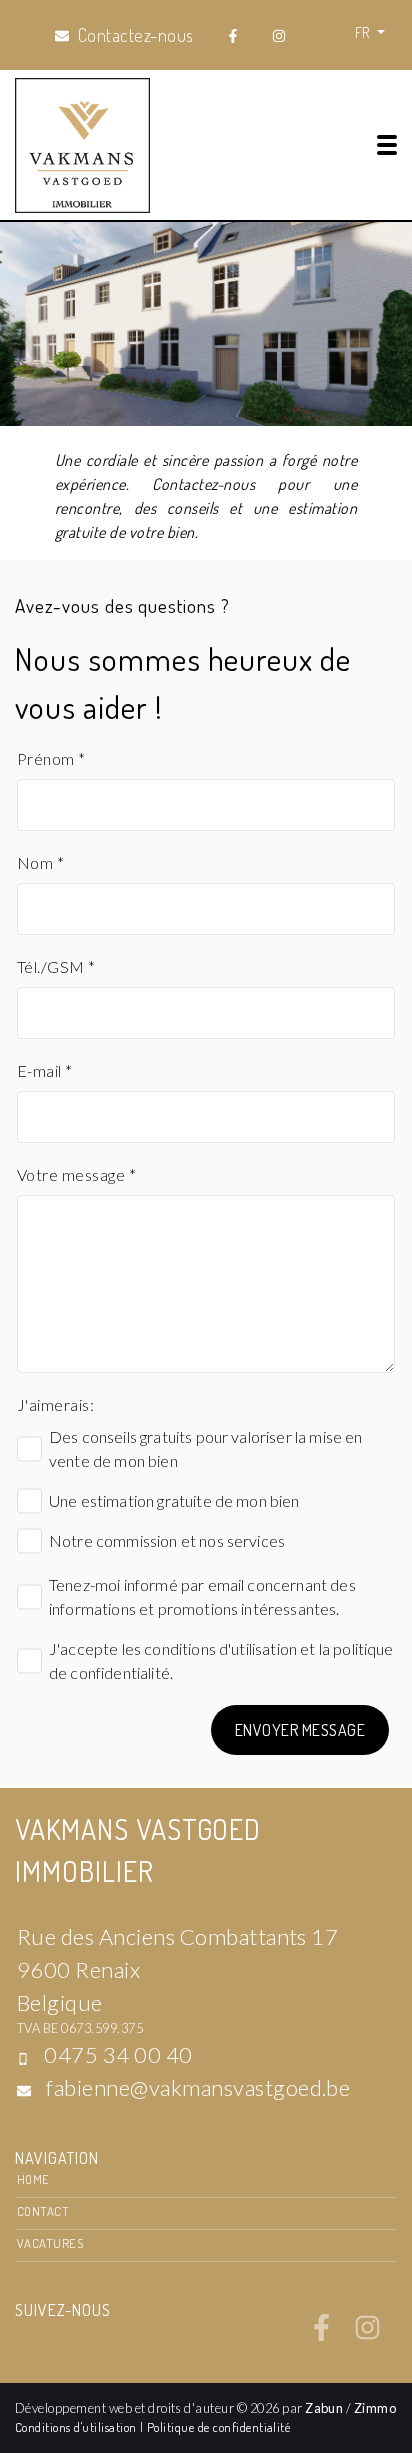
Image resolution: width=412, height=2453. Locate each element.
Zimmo (375, 2408)
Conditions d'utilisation (77, 2427)
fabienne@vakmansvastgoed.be (198, 2087)
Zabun (324, 2408)
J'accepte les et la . (221, 1660)
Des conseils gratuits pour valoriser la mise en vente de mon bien (206, 1448)
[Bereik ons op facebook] (321, 2335)
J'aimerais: (55, 1404)
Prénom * (51, 758)
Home (33, 2179)
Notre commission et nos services (167, 1540)
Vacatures (50, 2243)
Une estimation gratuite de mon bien (174, 1500)
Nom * (40, 862)
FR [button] (364, 32)
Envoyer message (300, 1730)
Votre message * (76, 1174)
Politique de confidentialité (218, 2427)
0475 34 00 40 (118, 2054)
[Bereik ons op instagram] (367, 2335)
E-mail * (45, 1070)
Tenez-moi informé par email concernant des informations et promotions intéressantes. (202, 1596)
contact (43, 2211)
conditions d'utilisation (220, 1648)
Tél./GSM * (56, 966)
